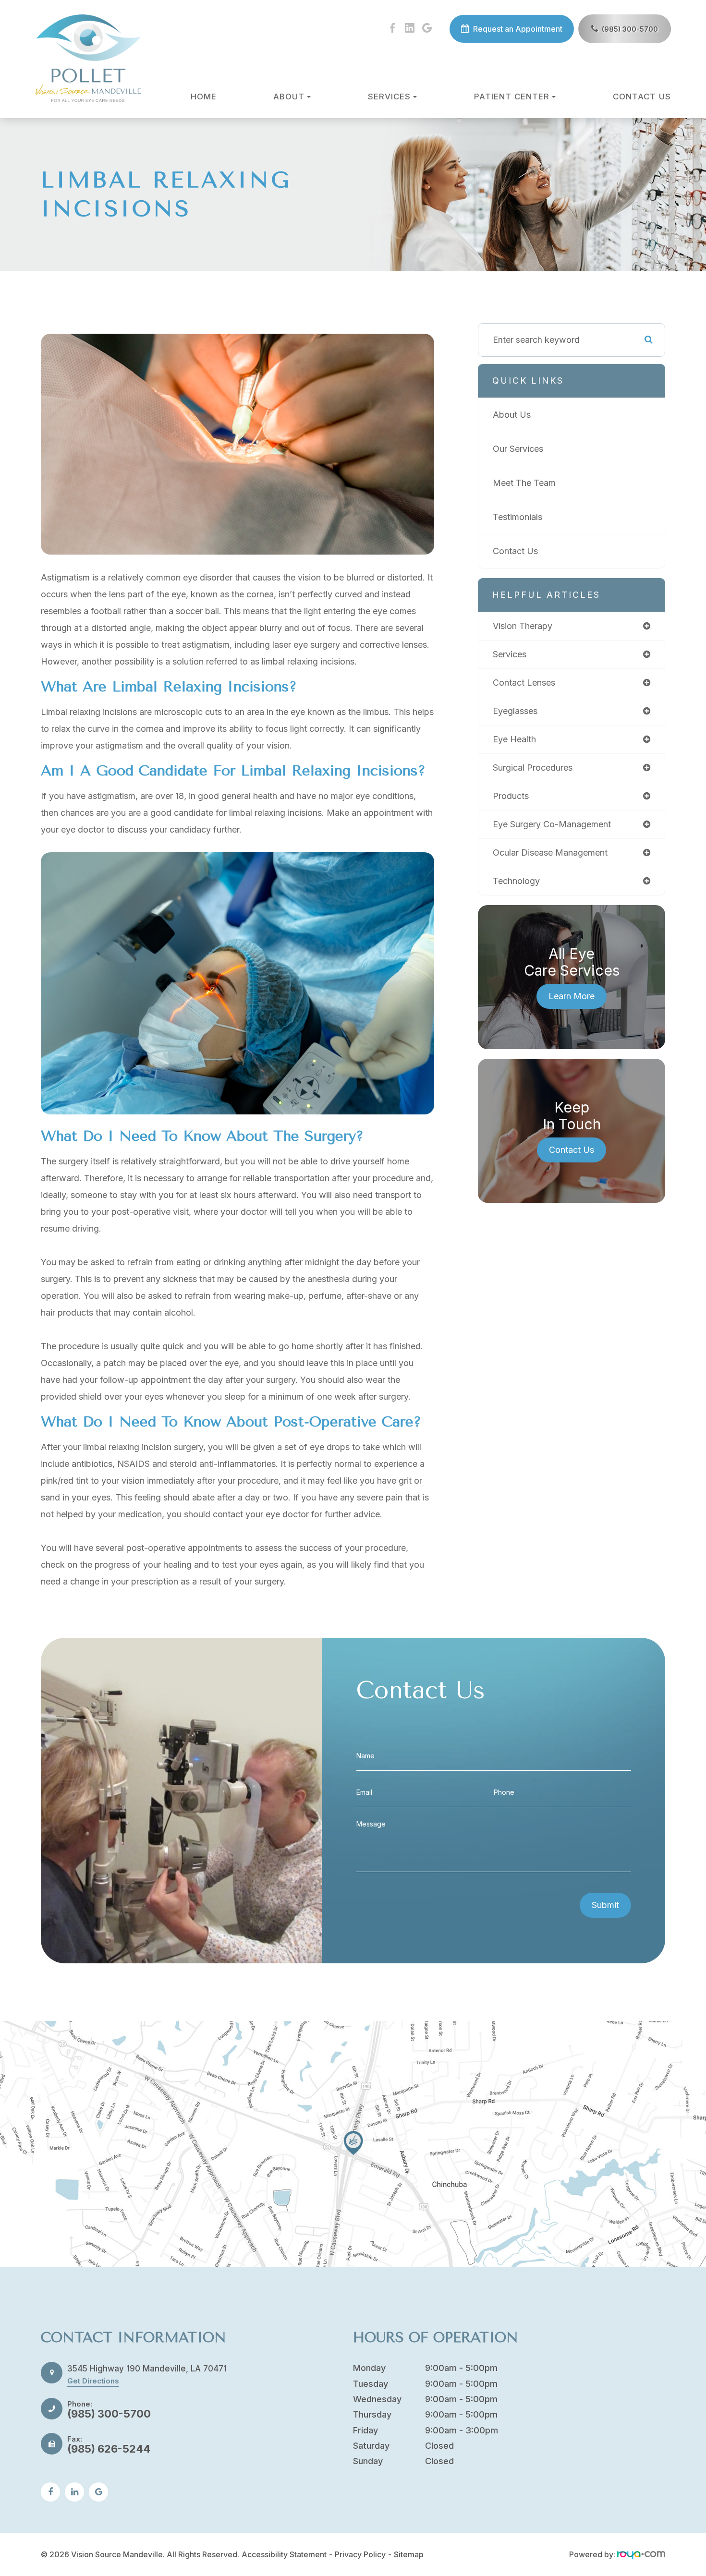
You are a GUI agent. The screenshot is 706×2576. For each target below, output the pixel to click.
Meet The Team (524, 483)
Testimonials (517, 517)
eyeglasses (515, 711)
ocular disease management (550, 853)
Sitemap (409, 2554)
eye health (514, 739)
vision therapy (523, 626)
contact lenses (524, 683)
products (511, 796)
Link (353, 2144)
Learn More (572, 996)
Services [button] (389, 97)
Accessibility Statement (284, 2554)
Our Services (518, 449)
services (510, 654)
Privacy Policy (360, 2554)
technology (516, 881)
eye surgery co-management (552, 824)
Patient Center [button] (512, 97)
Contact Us (642, 97)
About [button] (289, 97)
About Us (512, 415)
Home (204, 97)
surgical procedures (533, 768)
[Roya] (641, 2554)
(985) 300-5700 (630, 29)
